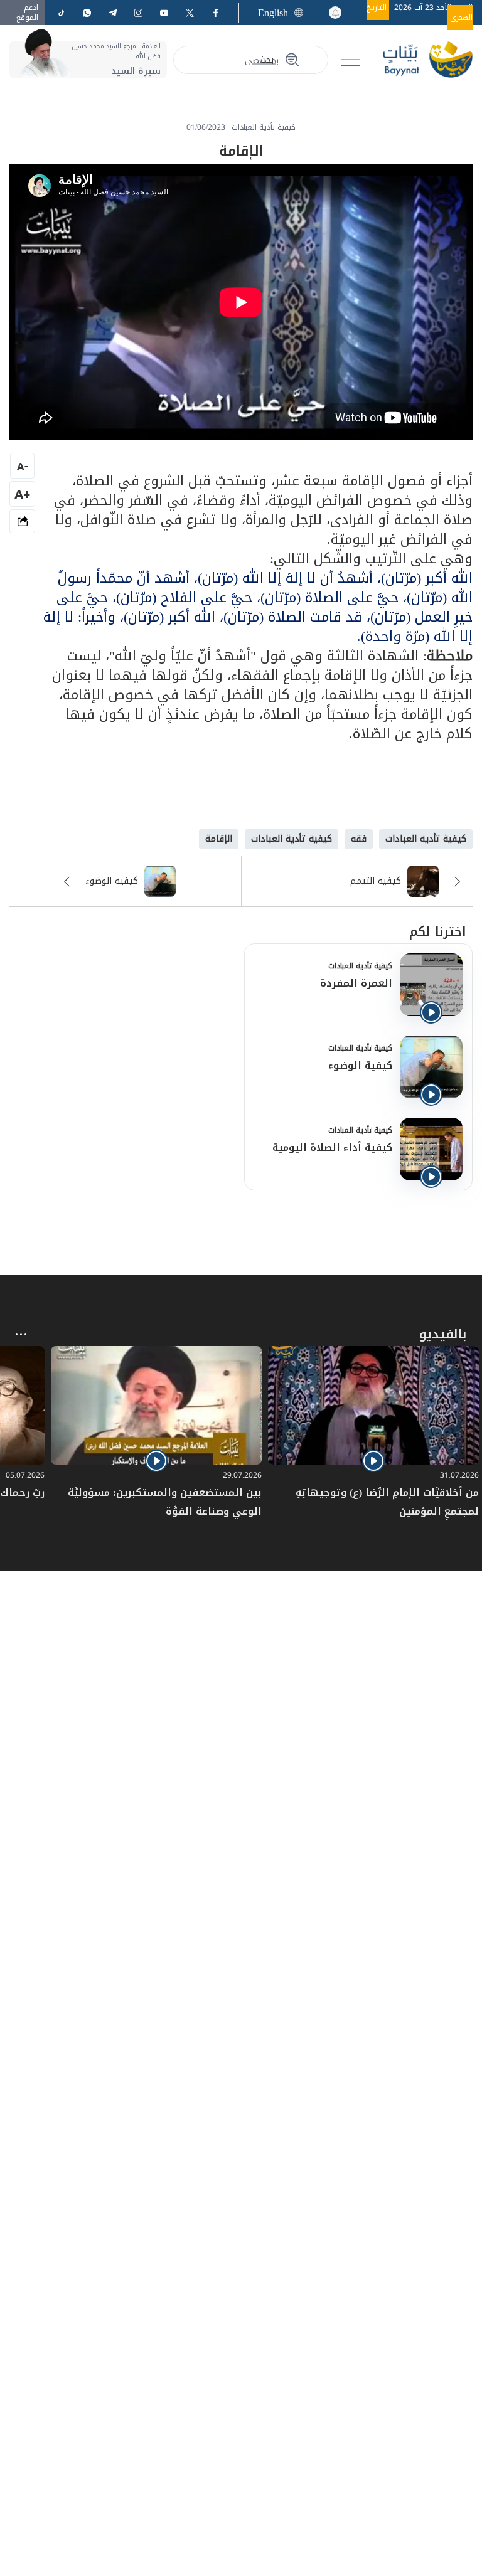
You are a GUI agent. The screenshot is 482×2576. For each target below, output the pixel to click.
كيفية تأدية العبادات (360, 966)
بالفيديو (443, 1334)
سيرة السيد (136, 71)
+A (22, 494)
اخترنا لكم (438, 931)
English (273, 13)
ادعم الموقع (27, 13)
